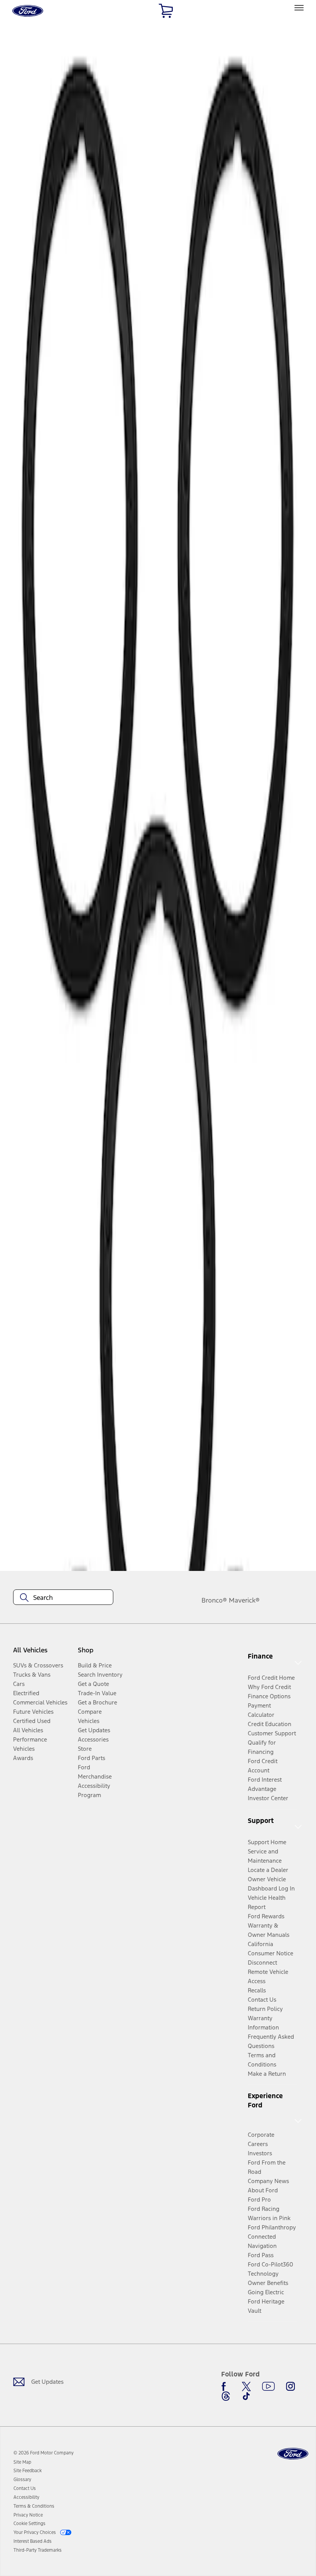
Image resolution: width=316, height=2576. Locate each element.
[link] (22, 2462)
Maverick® (244, 1600)
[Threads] (226, 2396)
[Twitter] (246, 2386)
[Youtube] (268, 2386)
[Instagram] (291, 2386)
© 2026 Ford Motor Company (44, 2453)
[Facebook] (226, 2386)
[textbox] (63, 1598)
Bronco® (214, 1600)
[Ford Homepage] (293, 2454)
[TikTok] (246, 2396)
